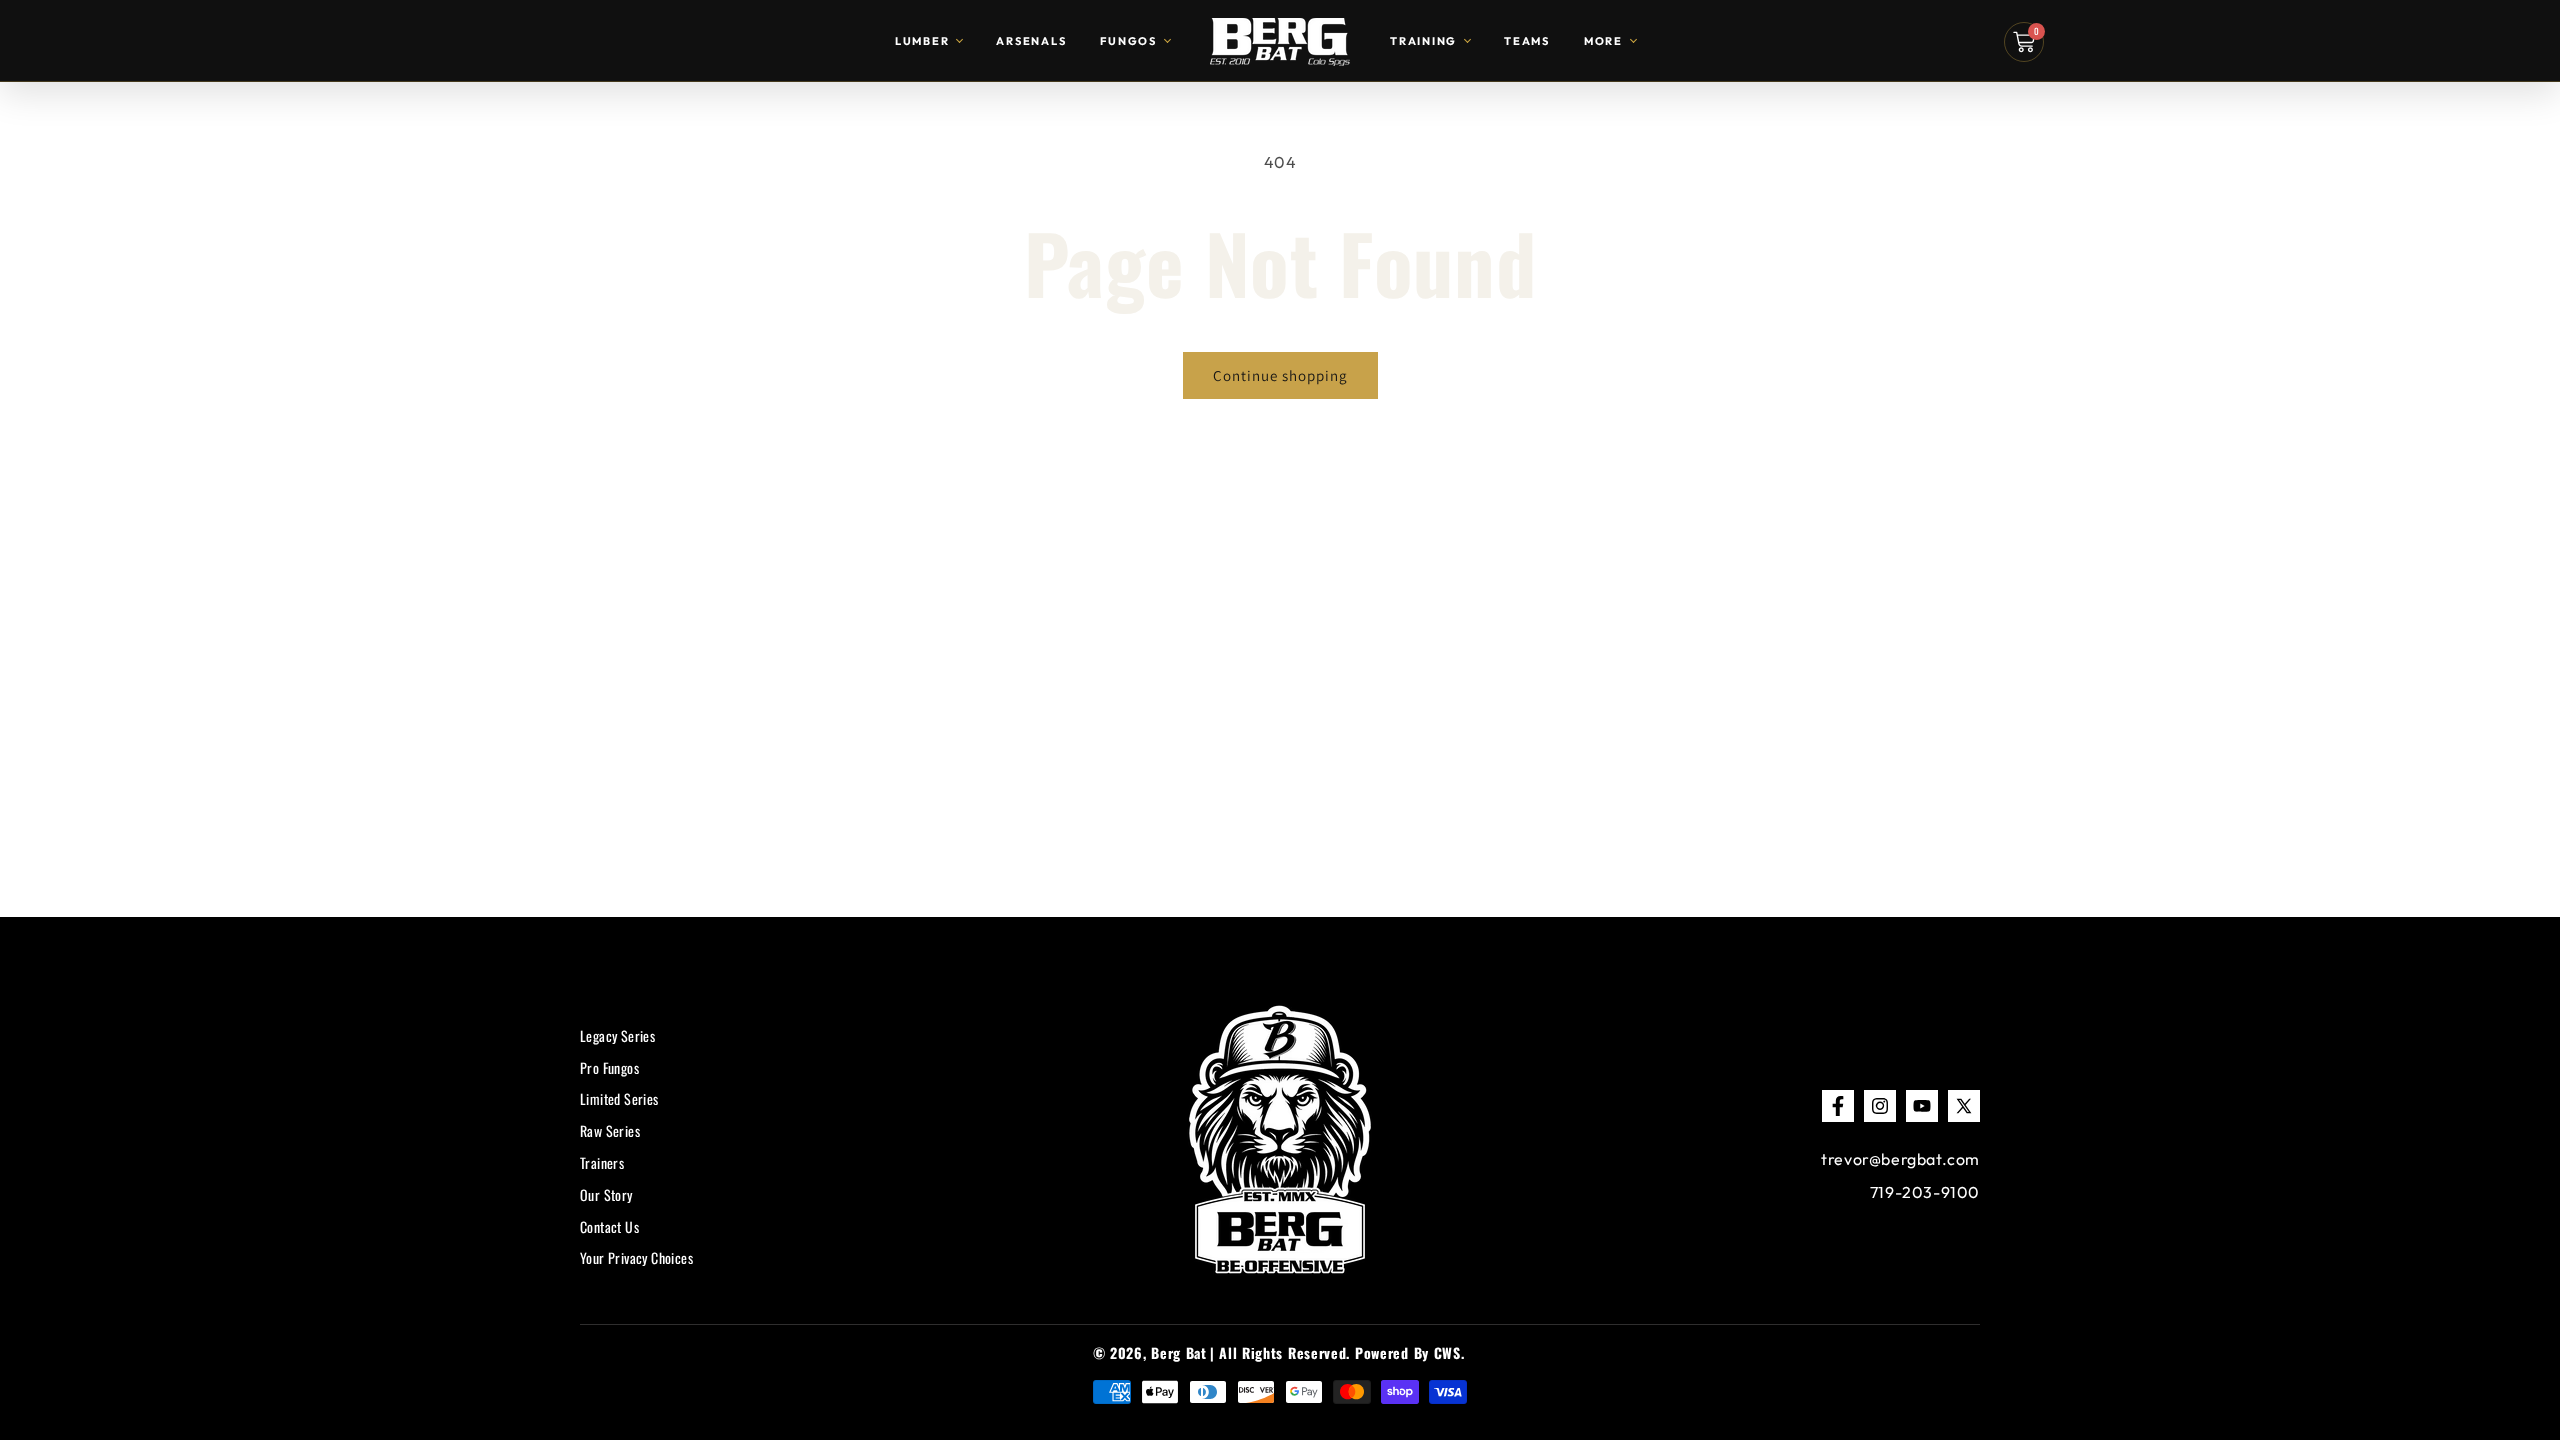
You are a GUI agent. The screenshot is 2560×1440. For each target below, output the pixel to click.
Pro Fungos (609, 1067)
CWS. (1449, 1352)
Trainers (602, 1163)
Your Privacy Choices (636, 1258)
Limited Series (619, 1099)
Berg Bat (1179, 1352)
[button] (2024, 42)
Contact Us (609, 1226)
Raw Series (610, 1131)
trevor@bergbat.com (1900, 1159)
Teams (1527, 41)
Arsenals (1031, 41)
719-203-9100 (1925, 1192)
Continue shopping (1280, 375)
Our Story (606, 1194)
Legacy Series (617, 1035)
